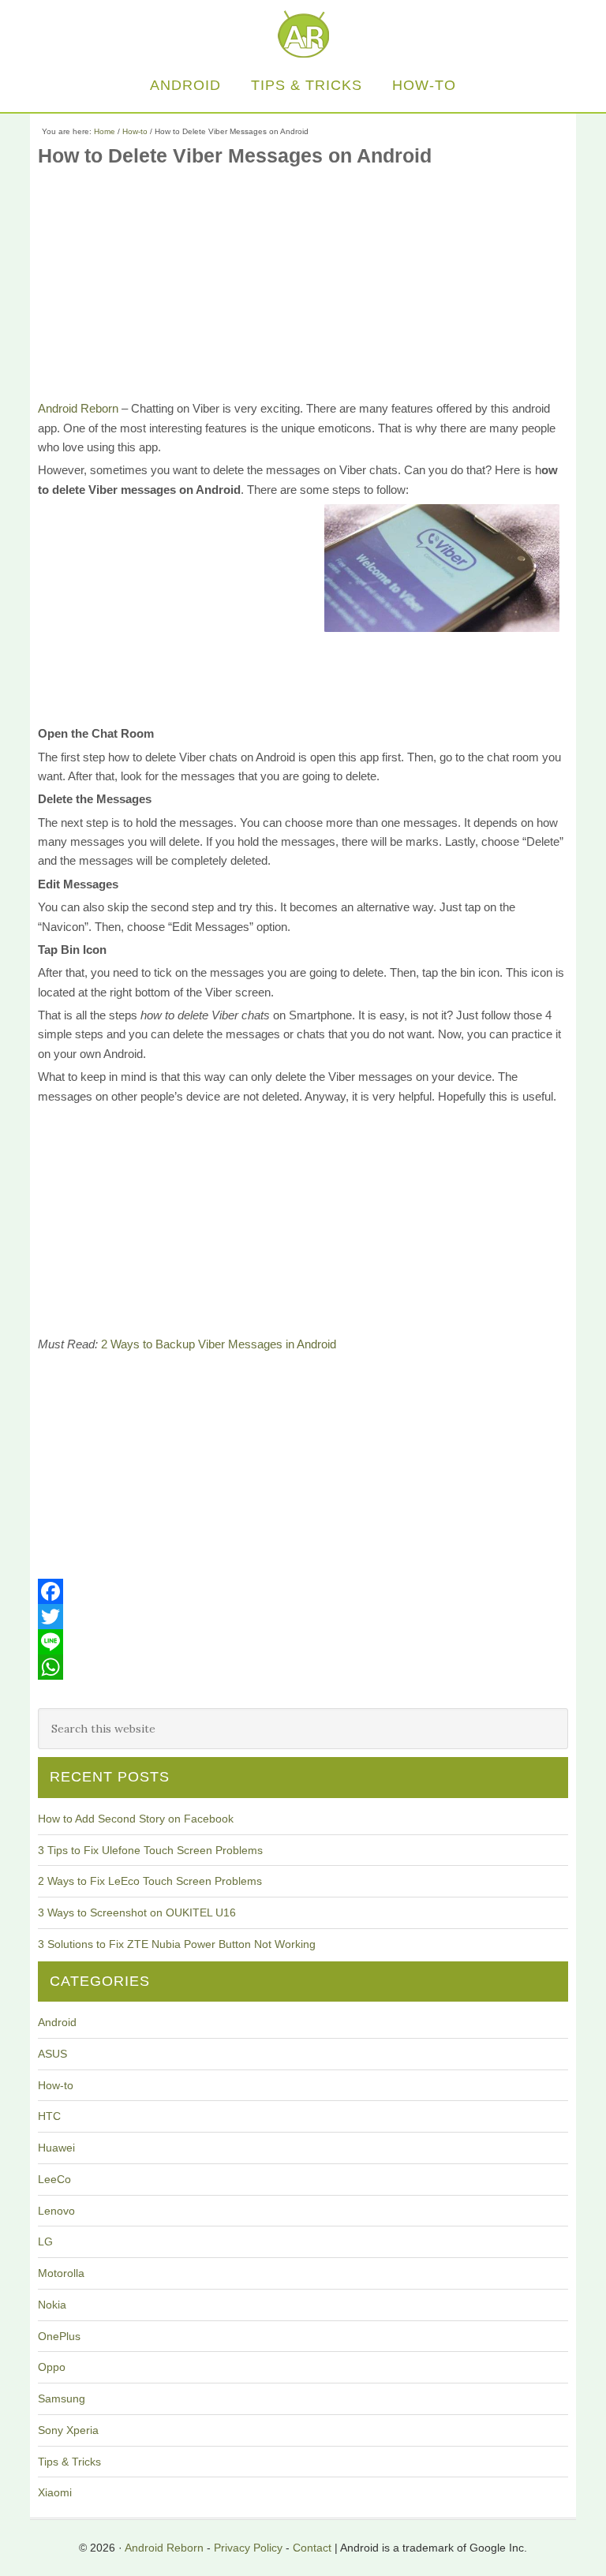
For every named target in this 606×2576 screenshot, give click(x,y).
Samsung (62, 2398)
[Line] (303, 1642)
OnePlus (59, 2336)
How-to (56, 2085)
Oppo (52, 2367)
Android (57, 2022)
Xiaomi (55, 2492)
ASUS (52, 2054)
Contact (312, 2548)
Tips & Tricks (69, 2462)
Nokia (52, 2305)
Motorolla (61, 2273)
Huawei (56, 2148)
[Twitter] (303, 1617)
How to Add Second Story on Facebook (136, 1819)
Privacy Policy (248, 2548)
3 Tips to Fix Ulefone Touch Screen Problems (150, 1850)
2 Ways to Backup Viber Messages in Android (219, 1344)
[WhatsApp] (303, 1667)
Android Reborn (303, 34)
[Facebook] (303, 1591)
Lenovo (56, 2211)
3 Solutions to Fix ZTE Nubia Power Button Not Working (177, 1944)
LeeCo (54, 2179)
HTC (49, 2116)
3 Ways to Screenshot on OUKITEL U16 (137, 1912)
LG (45, 2241)
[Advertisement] (303, 289)
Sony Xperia (68, 2430)
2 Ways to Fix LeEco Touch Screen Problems (150, 1881)
